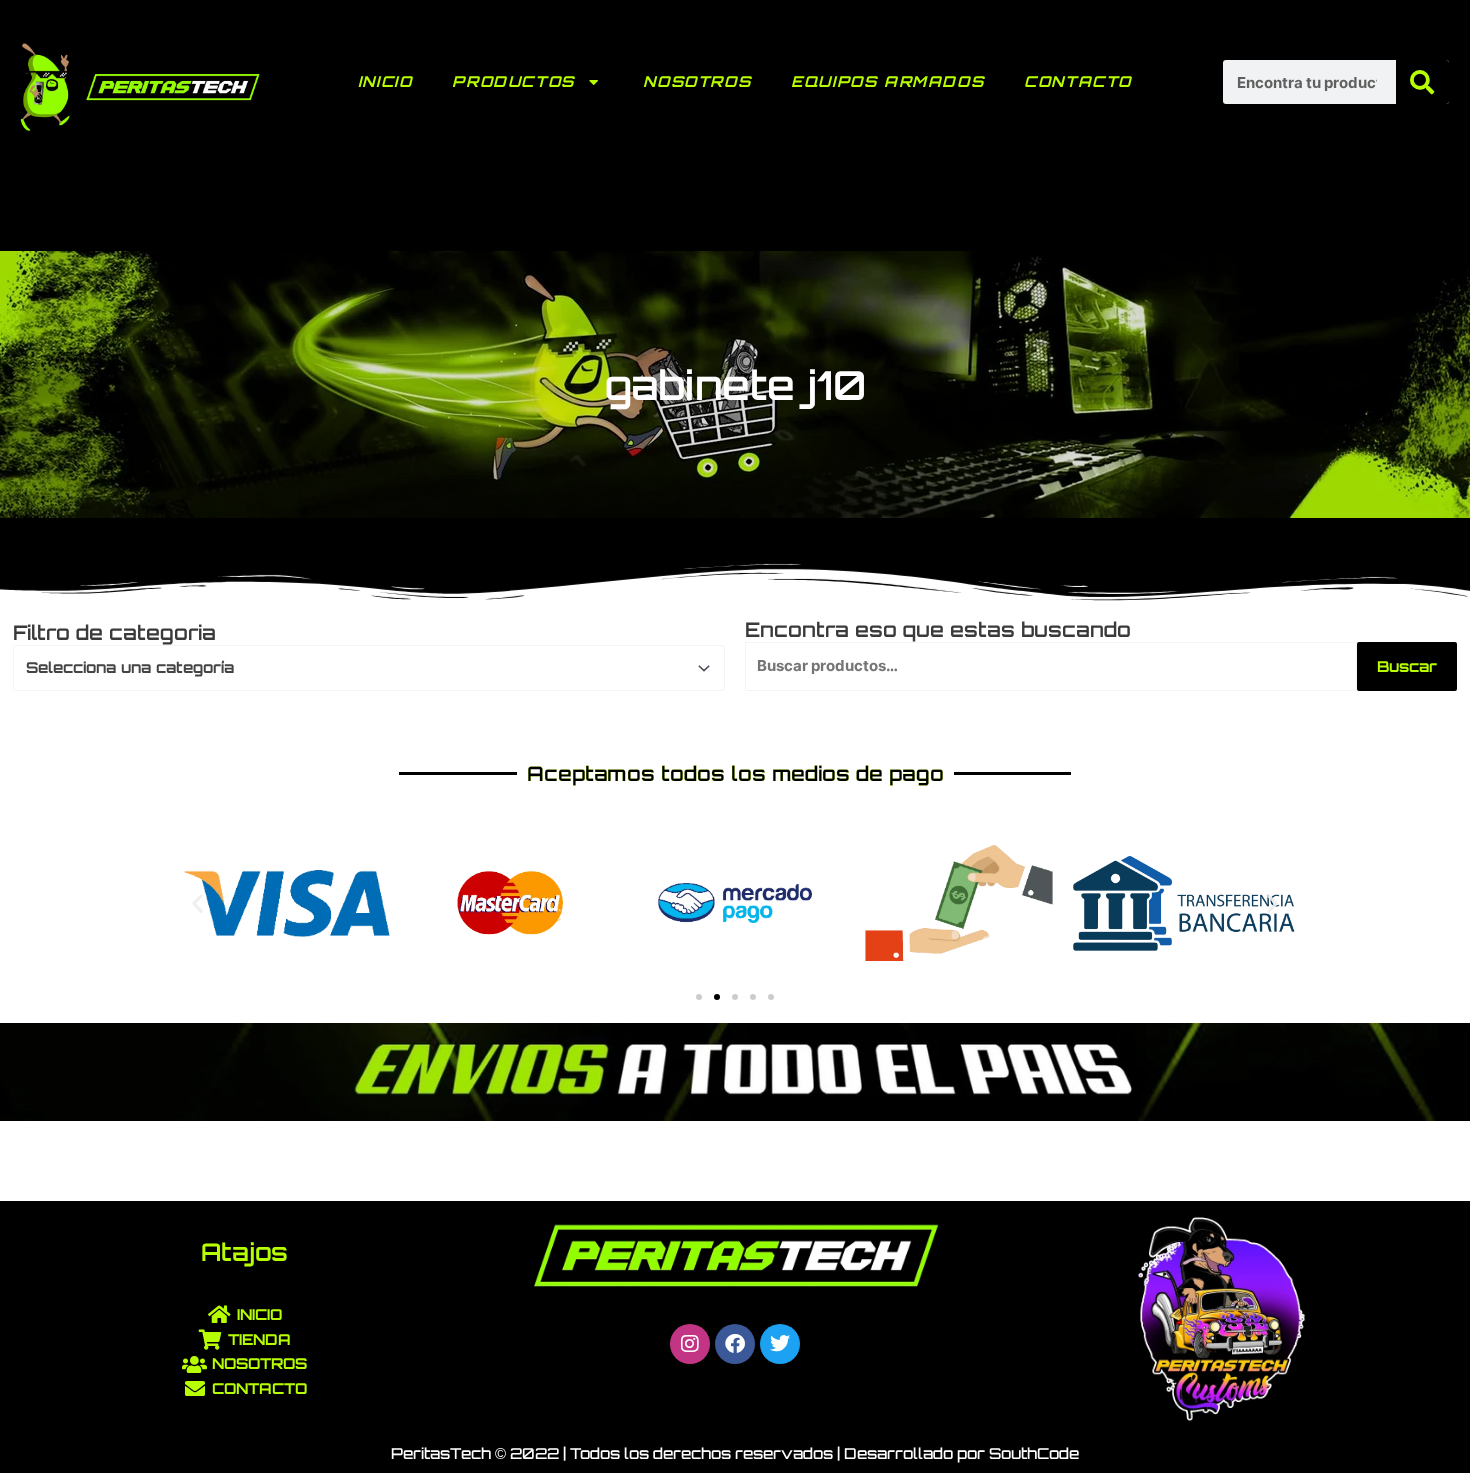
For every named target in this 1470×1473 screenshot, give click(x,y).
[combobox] (369, 668)
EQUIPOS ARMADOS (887, 81)
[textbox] (360, 668)
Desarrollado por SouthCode (961, 1453)
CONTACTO (1078, 81)
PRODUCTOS (513, 81)
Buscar (1407, 666)
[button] (197, 903)
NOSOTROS (697, 81)
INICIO (385, 81)
